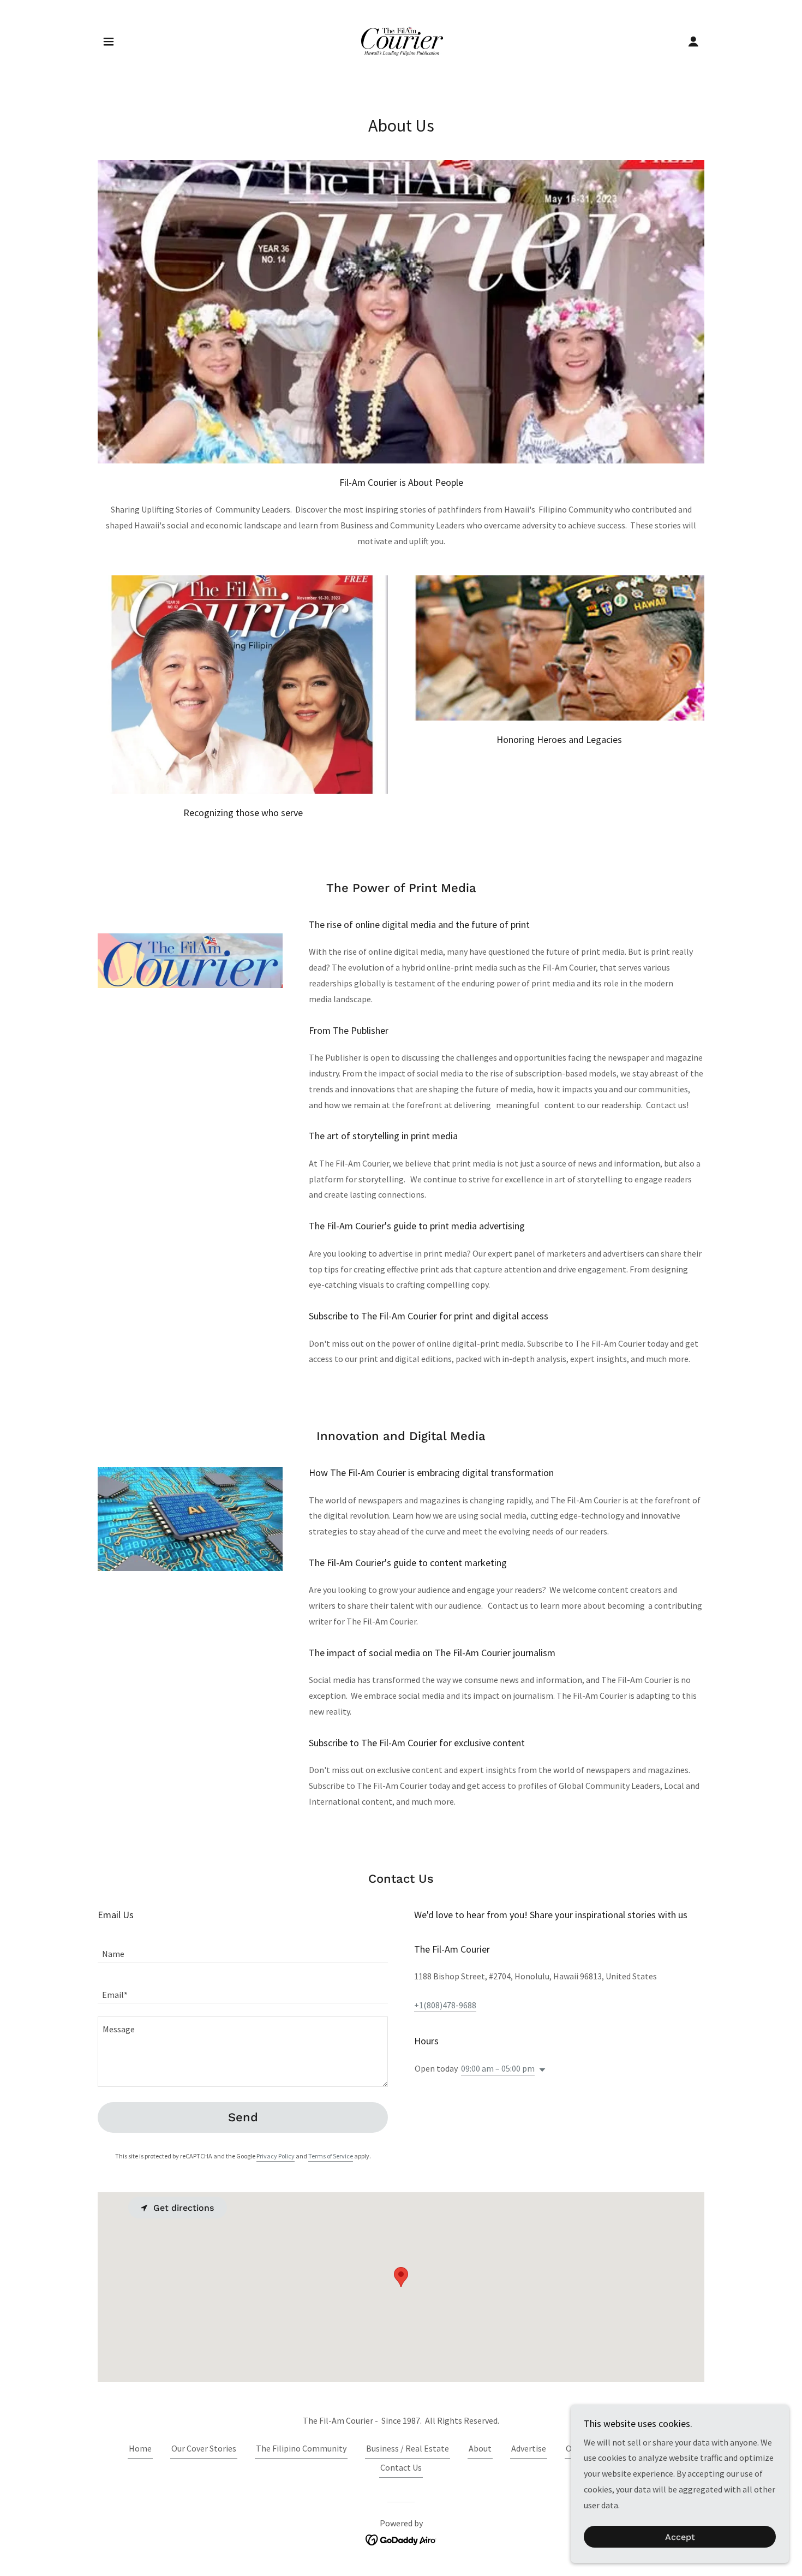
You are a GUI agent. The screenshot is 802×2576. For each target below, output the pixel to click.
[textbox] (243, 1949)
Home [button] (140, 2448)
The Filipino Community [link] (301, 2448)
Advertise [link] (529, 2448)
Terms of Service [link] (331, 2156)
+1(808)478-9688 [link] (445, 2005)
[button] (109, 41)
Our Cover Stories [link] (204, 2448)
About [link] (480, 2448)
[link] (401, 40)
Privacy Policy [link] (276, 2156)
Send (243, 2117)
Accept (680, 2537)
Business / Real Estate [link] (408, 2448)
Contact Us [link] (401, 2467)
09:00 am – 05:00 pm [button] (498, 2068)
